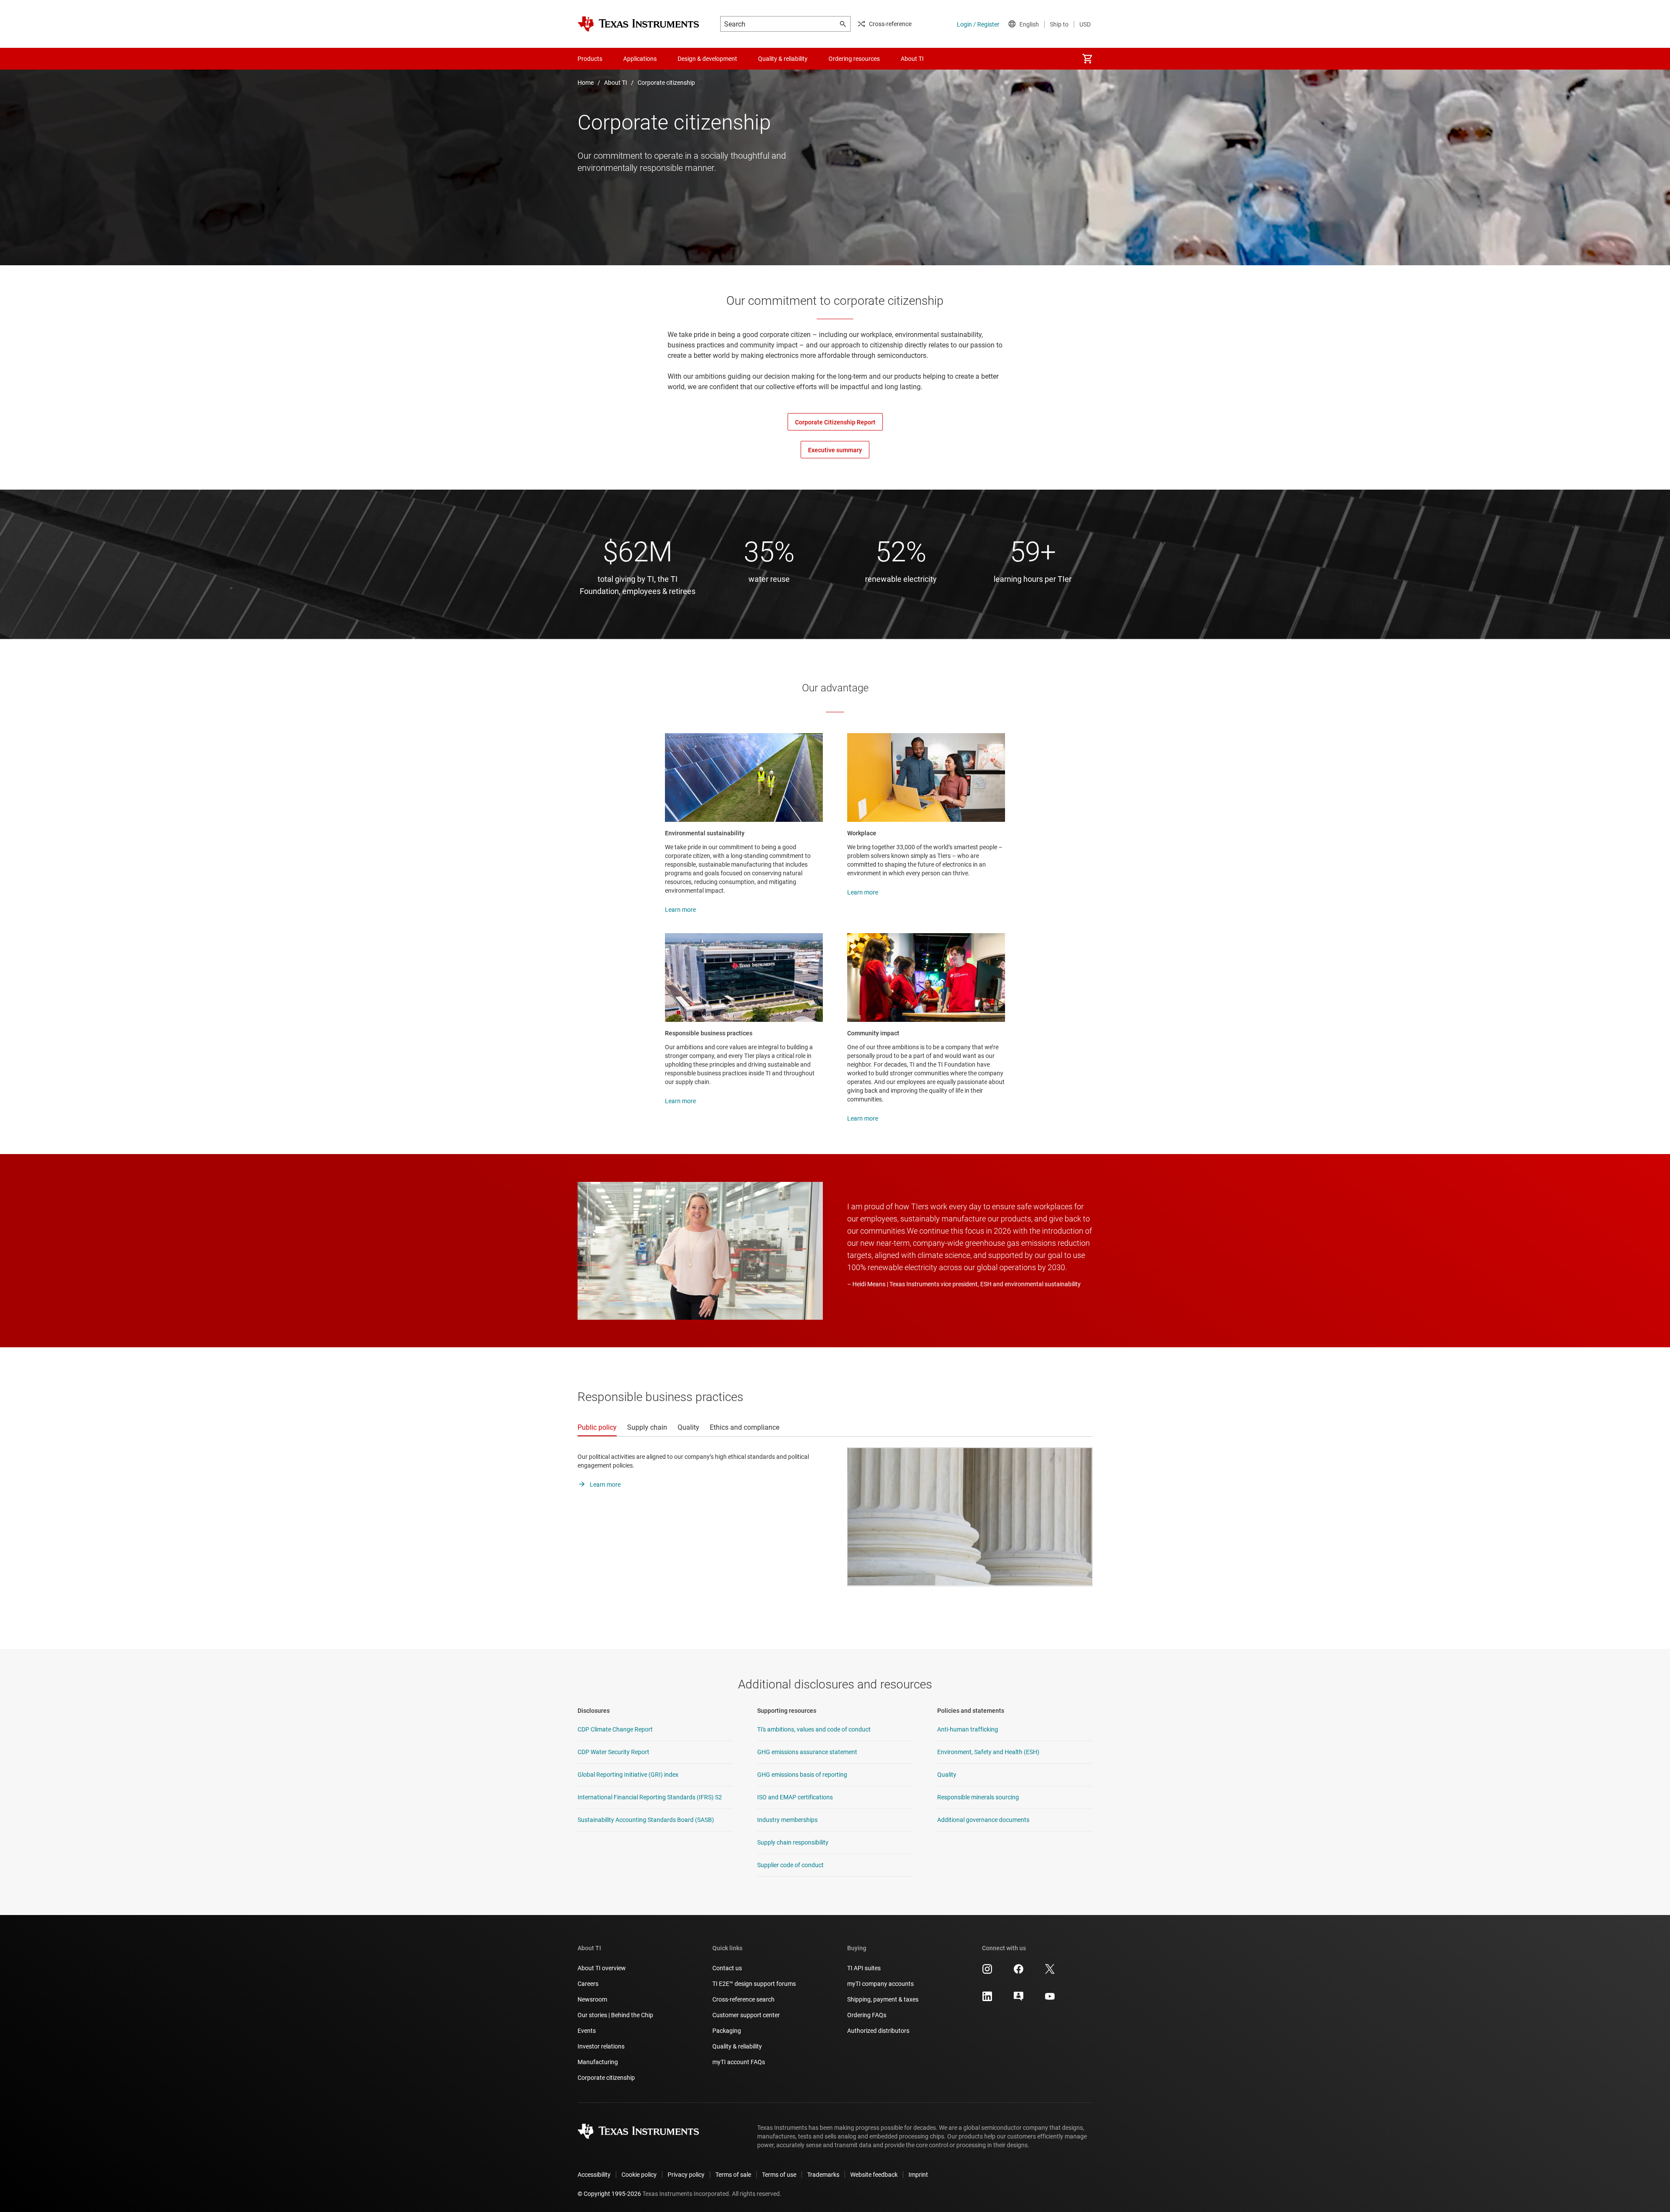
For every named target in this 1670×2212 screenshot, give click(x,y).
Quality (947, 1775)
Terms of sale (733, 2175)
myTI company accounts (880, 1984)
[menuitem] (1087, 59)
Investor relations (601, 2046)
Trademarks (823, 2175)
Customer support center (746, 2015)
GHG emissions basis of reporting (802, 1775)
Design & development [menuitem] (707, 59)
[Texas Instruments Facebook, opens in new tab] (1019, 1972)
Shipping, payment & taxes (883, 1999)
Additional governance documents (983, 1820)
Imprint (918, 2175)
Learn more (680, 910)
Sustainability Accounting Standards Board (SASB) (646, 1820)
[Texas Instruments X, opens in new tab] (1050, 1972)
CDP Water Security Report (613, 1752)
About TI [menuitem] (912, 59)
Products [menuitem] (590, 59)
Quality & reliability (737, 2046)
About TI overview (602, 1968)
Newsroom (592, 1999)
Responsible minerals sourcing (978, 1797)
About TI (616, 83)
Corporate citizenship (666, 83)
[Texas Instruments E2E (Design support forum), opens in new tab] (1019, 1999)
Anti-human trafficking (968, 1729)
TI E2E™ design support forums (754, 1984)
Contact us (727, 1968)
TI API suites (864, 1968)
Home (586, 83)
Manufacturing (598, 2062)
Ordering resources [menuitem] (854, 59)
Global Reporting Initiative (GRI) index (628, 1775)
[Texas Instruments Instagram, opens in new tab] (987, 1972)
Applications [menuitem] (640, 59)
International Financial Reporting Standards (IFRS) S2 (650, 1797)
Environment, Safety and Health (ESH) (988, 1752)
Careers (588, 1984)
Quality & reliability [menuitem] (783, 59)
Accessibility (594, 2175)
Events (587, 2031)
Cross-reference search (743, 1999)
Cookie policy (639, 2175)
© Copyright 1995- (609, 2194)
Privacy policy (686, 2175)
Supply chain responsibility (793, 1842)
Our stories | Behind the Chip (615, 2015)
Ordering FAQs (867, 2015)
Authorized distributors (878, 2031)
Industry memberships (787, 1820)
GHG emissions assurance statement (807, 1752)
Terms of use (779, 2175)
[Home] (638, 24)
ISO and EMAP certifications (795, 1797)
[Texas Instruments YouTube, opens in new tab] (1050, 1999)
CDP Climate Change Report (615, 1729)
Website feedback (874, 2175)
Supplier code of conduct (790, 1865)
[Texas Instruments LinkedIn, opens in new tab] (987, 1999)
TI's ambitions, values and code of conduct (814, 1729)
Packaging (727, 2031)
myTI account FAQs (739, 2062)
